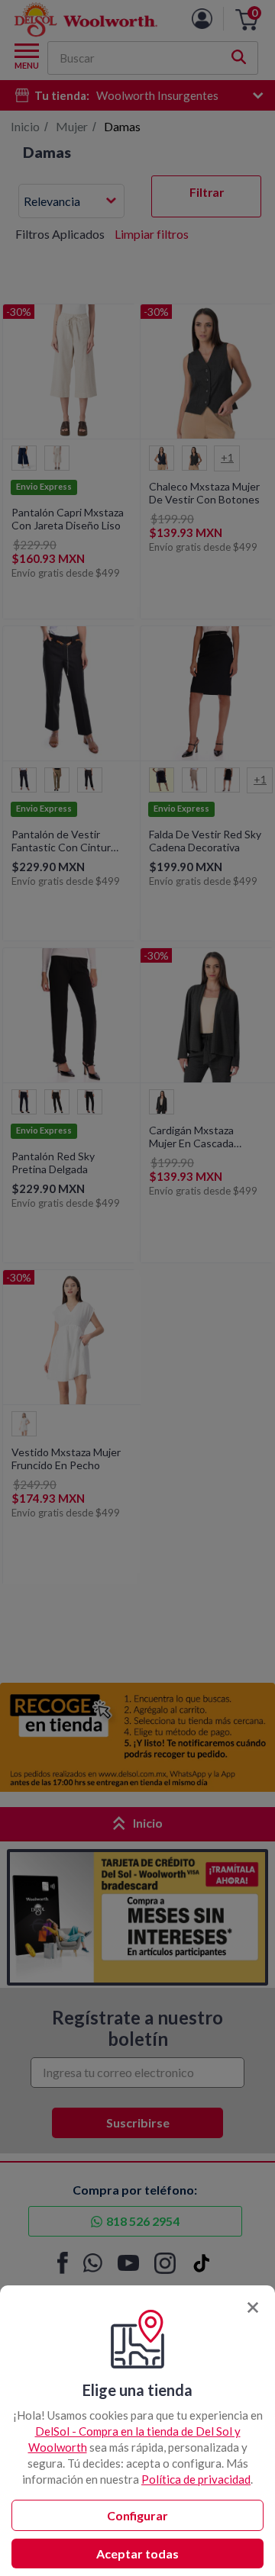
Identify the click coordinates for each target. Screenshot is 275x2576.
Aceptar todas (137, 2553)
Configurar (137, 2515)
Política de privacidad (196, 2479)
